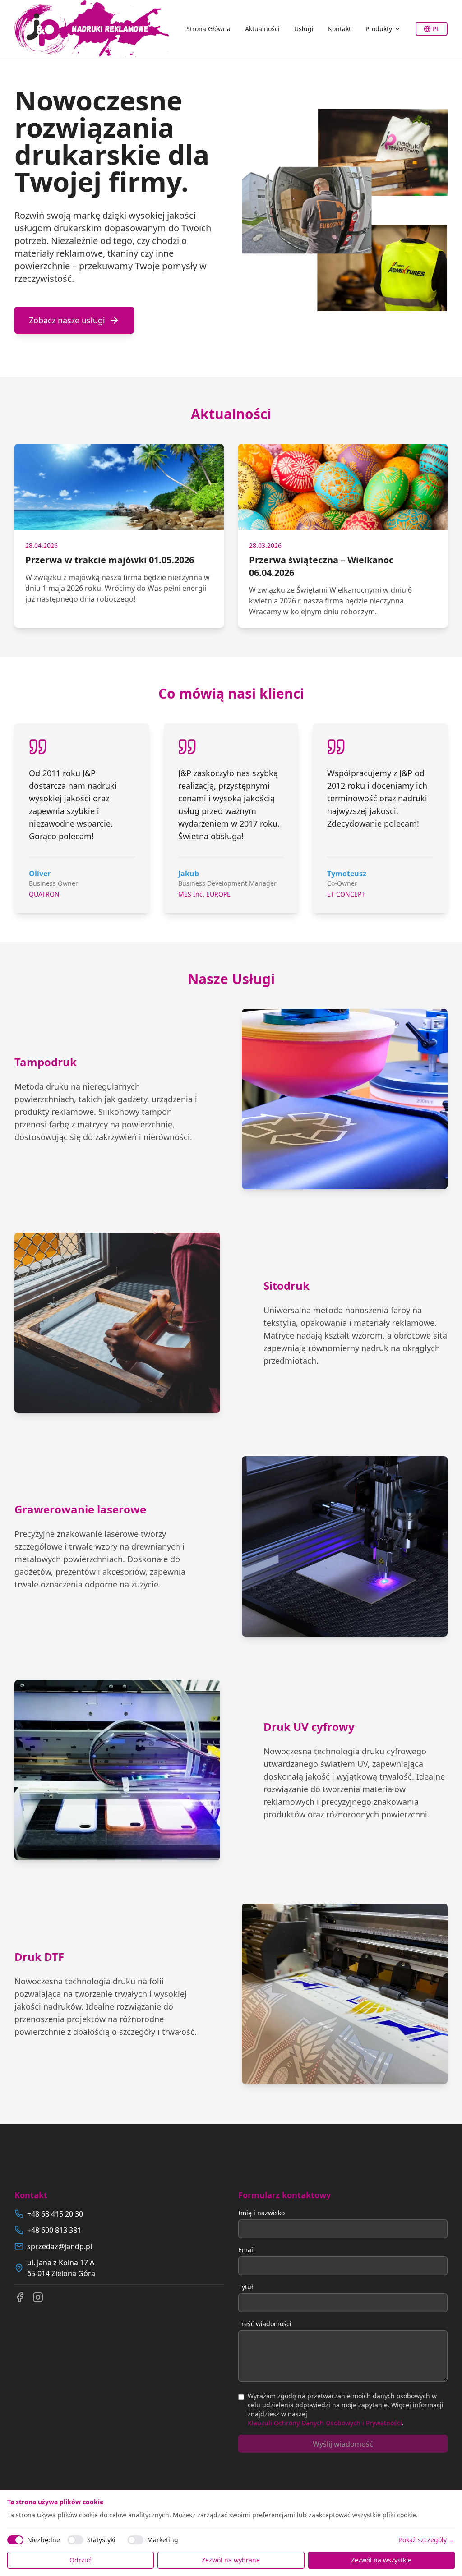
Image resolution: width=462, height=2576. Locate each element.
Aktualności (262, 29)
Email (247, 2250)
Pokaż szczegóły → (427, 2540)
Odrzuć (81, 2560)
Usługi (304, 29)
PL (436, 29)
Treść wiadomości (265, 2324)
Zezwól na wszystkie (381, 2560)
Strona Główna (208, 29)
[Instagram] (38, 2297)
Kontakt (340, 29)
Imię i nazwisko (261, 2213)
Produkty (379, 29)
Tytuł (246, 2287)
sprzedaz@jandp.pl (60, 2246)
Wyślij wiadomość (343, 2444)
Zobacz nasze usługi (67, 320)
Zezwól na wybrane (231, 2560)
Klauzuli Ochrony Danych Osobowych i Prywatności (325, 2423)
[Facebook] (20, 2297)
